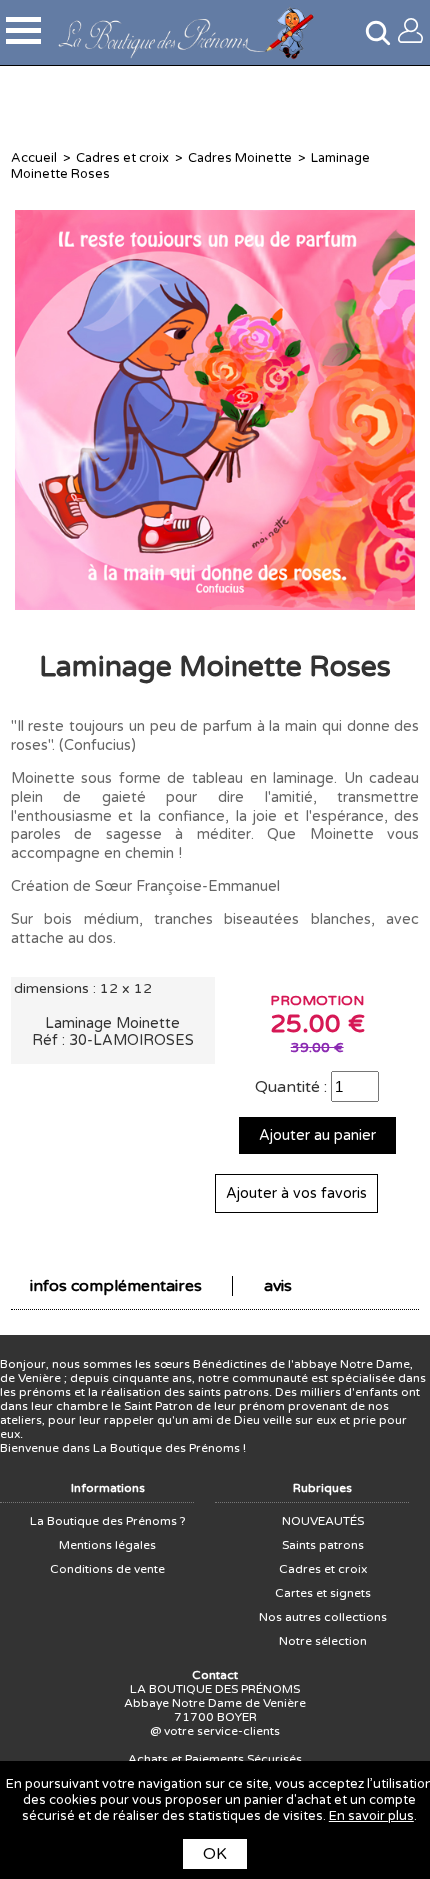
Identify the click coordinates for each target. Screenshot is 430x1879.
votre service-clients (222, 1731)
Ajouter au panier (317, 1135)
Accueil (34, 158)
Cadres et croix (122, 158)
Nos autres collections (323, 1617)
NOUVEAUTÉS (323, 1521)
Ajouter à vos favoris (296, 1193)
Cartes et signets (323, 1593)
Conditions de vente (107, 1569)
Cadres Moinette (240, 158)
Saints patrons (323, 1545)
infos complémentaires (116, 1286)
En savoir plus (371, 1816)
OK (215, 1854)
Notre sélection (323, 1641)
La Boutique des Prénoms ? (108, 1521)
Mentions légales (107, 1545)
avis (278, 1286)
